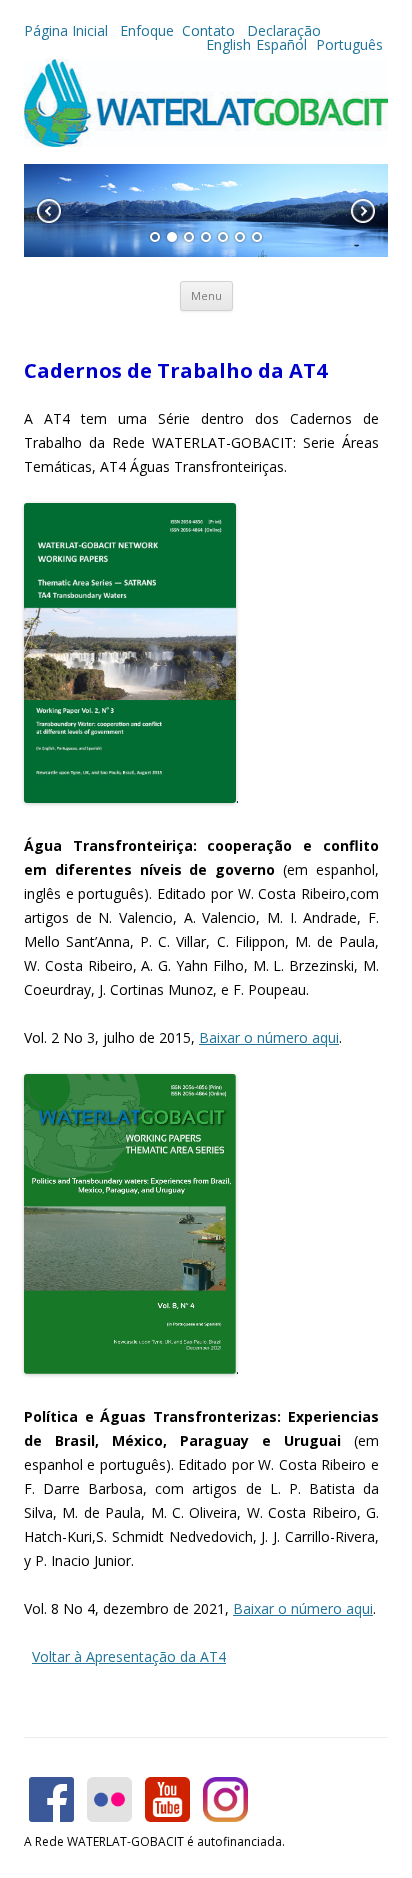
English (228, 44)
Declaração (284, 30)
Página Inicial (68, 30)
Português (347, 44)
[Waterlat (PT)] (206, 141)
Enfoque (147, 30)
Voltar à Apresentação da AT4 (129, 1656)
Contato (210, 30)
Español (281, 44)
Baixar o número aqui (269, 1037)
